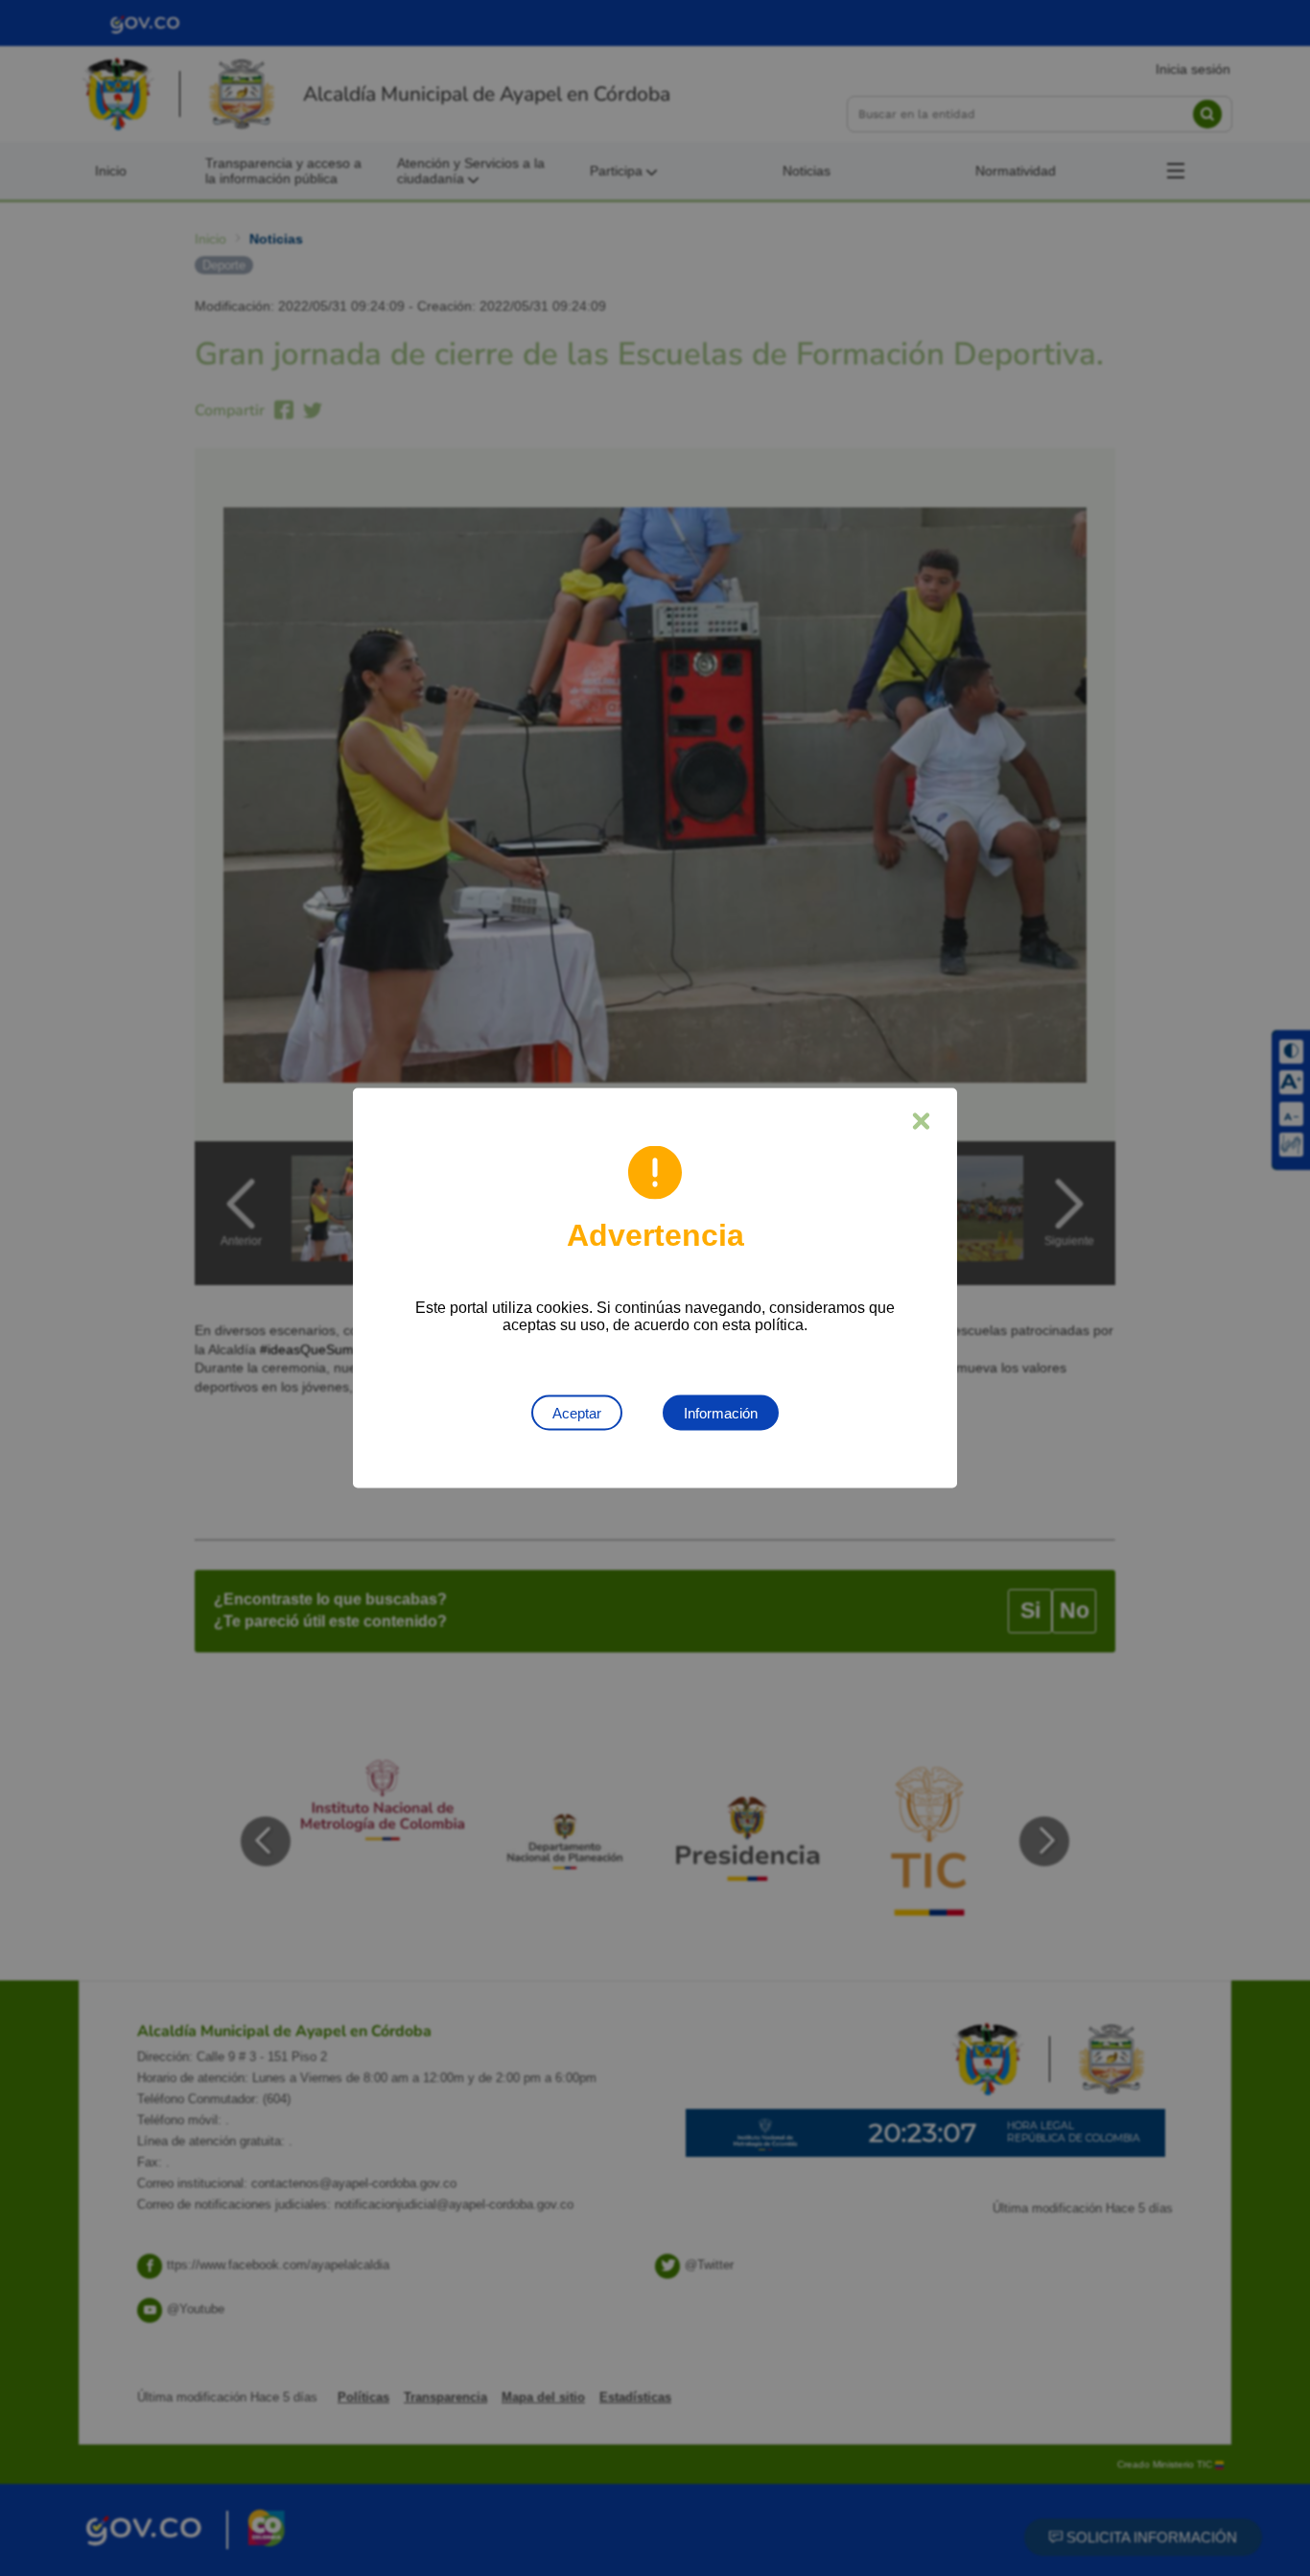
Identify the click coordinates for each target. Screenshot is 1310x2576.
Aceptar (577, 1413)
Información (721, 1413)
